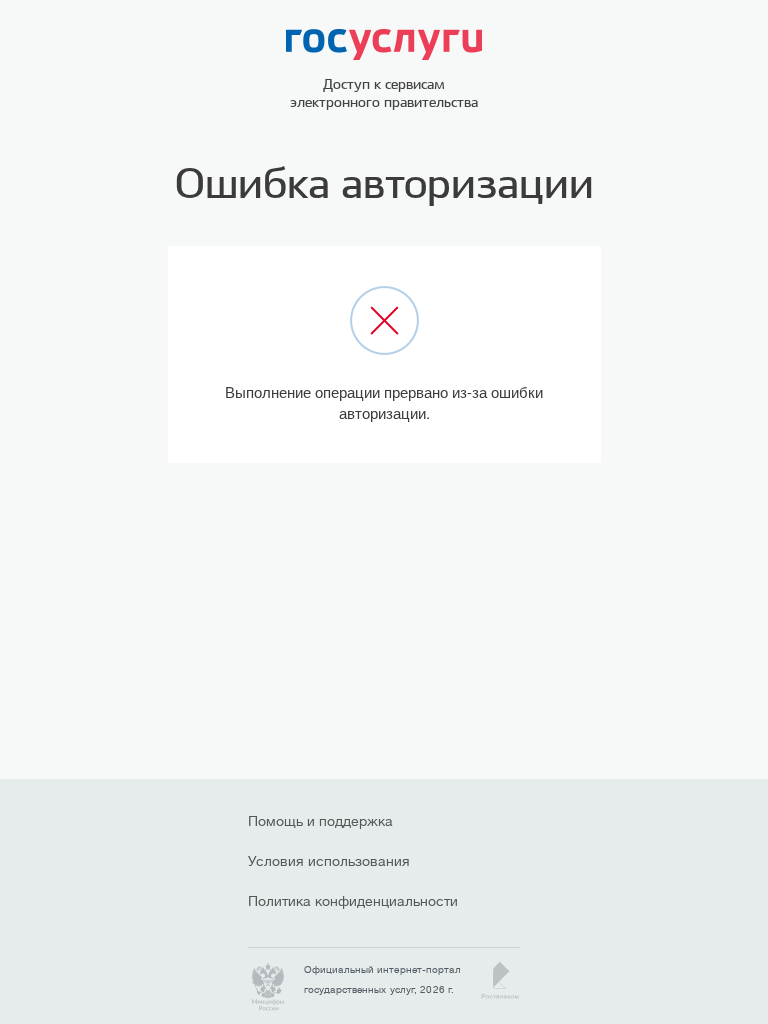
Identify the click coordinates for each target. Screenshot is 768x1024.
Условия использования (329, 861)
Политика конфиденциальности (338, 901)
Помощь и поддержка (320, 821)
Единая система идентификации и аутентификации (384, 44)
